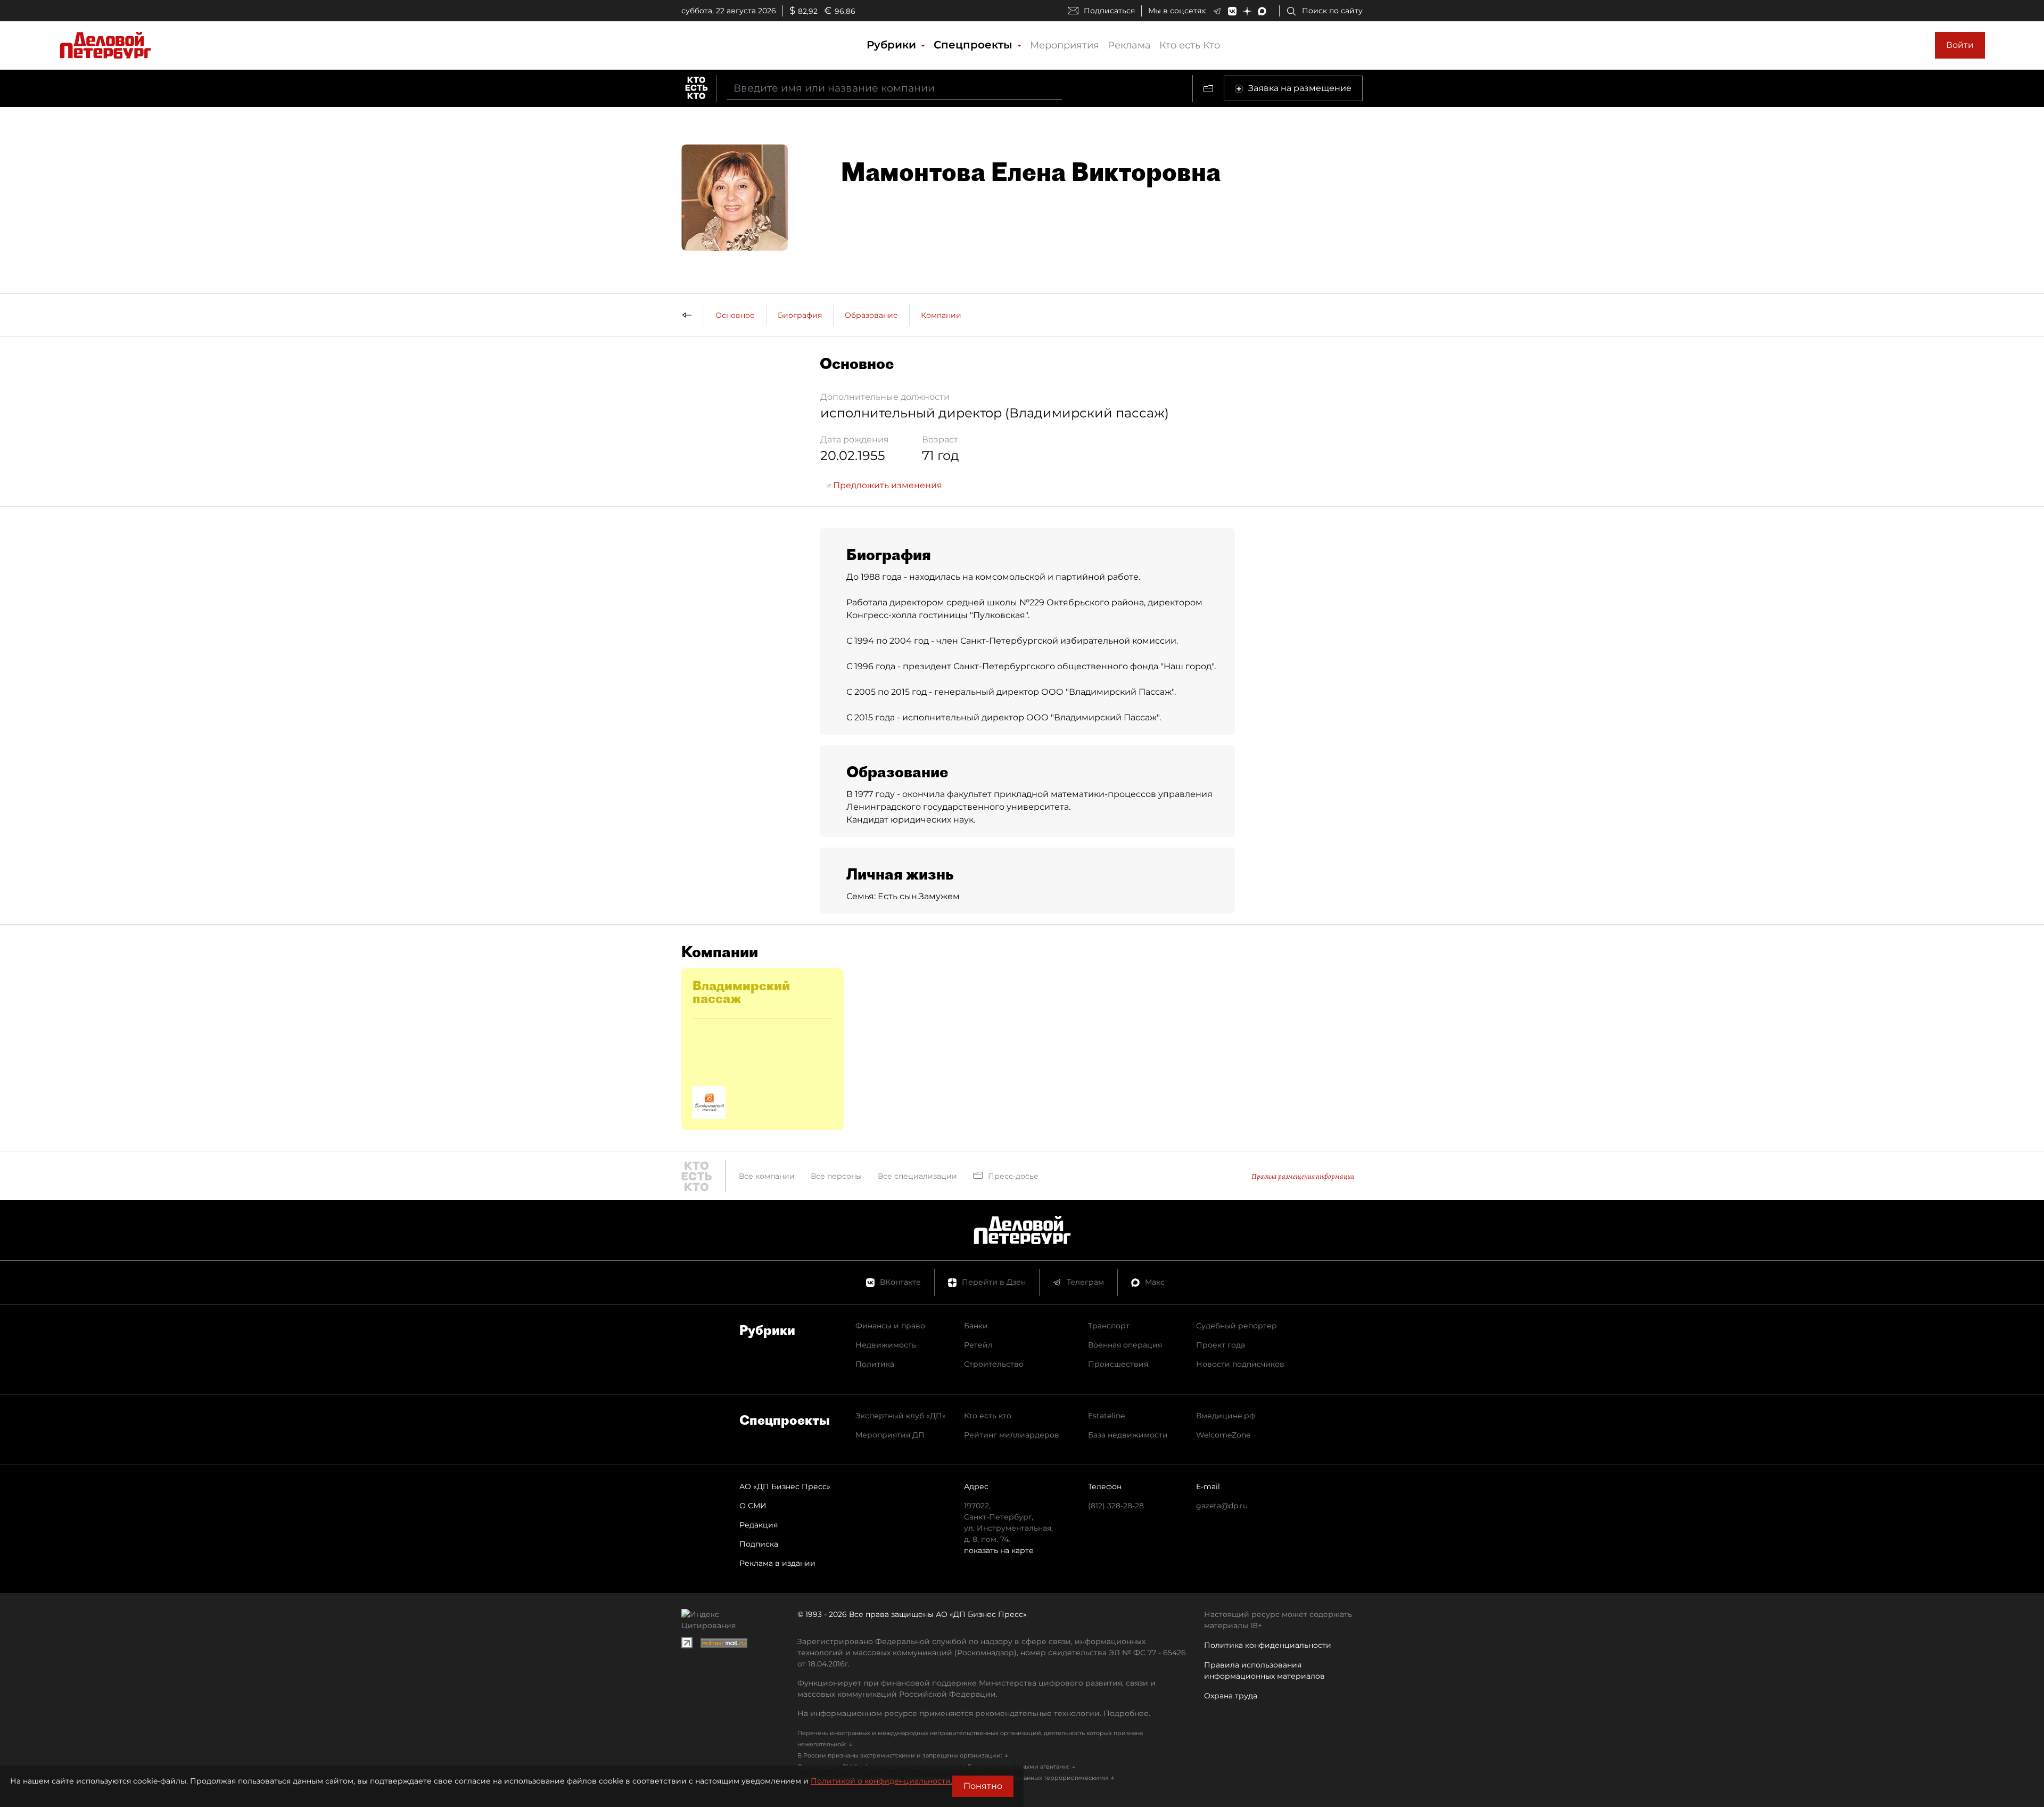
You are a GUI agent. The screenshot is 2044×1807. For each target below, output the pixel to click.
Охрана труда (1231, 1696)
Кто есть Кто (1190, 45)
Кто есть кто (988, 1416)
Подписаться (1109, 11)
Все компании (767, 1176)
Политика (875, 1364)
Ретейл (978, 1345)
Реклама (1129, 45)
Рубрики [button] (893, 45)
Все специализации (917, 1176)
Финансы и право (890, 1326)
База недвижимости (1128, 1435)
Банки (976, 1326)
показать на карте (999, 1550)
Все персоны (836, 1176)
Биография (800, 315)
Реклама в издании (777, 1563)
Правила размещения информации (1303, 1176)
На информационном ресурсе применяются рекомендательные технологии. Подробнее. (974, 1713)
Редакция (759, 1525)
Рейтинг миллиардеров (1012, 1435)
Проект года (1221, 1345)
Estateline (1106, 1416)
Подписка (759, 1544)
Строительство (994, 1364)
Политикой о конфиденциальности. (881, 1781)
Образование (871, 315)
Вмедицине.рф (1226, 1416)
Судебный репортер (1237, 1326)
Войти (1960, 45)
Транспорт (1109, 1326)
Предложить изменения (887, 485)
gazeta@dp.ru (1222, 1506)
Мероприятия (1065, 45)
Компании (941, 315)
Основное (735, 315)
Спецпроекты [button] (975, 45)
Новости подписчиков (1240, 1364)
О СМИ (753, 1506)
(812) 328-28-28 (1116, 1506)
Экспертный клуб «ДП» (901, 1416)
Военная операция (1125, 1345)
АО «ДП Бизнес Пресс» (785, 1486)
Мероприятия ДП (890, 1435)
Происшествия (1118, 1364)
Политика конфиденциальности (1268, 1645)
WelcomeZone (1223, 1435)
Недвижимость (886, 1345)
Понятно (983, 1786)
